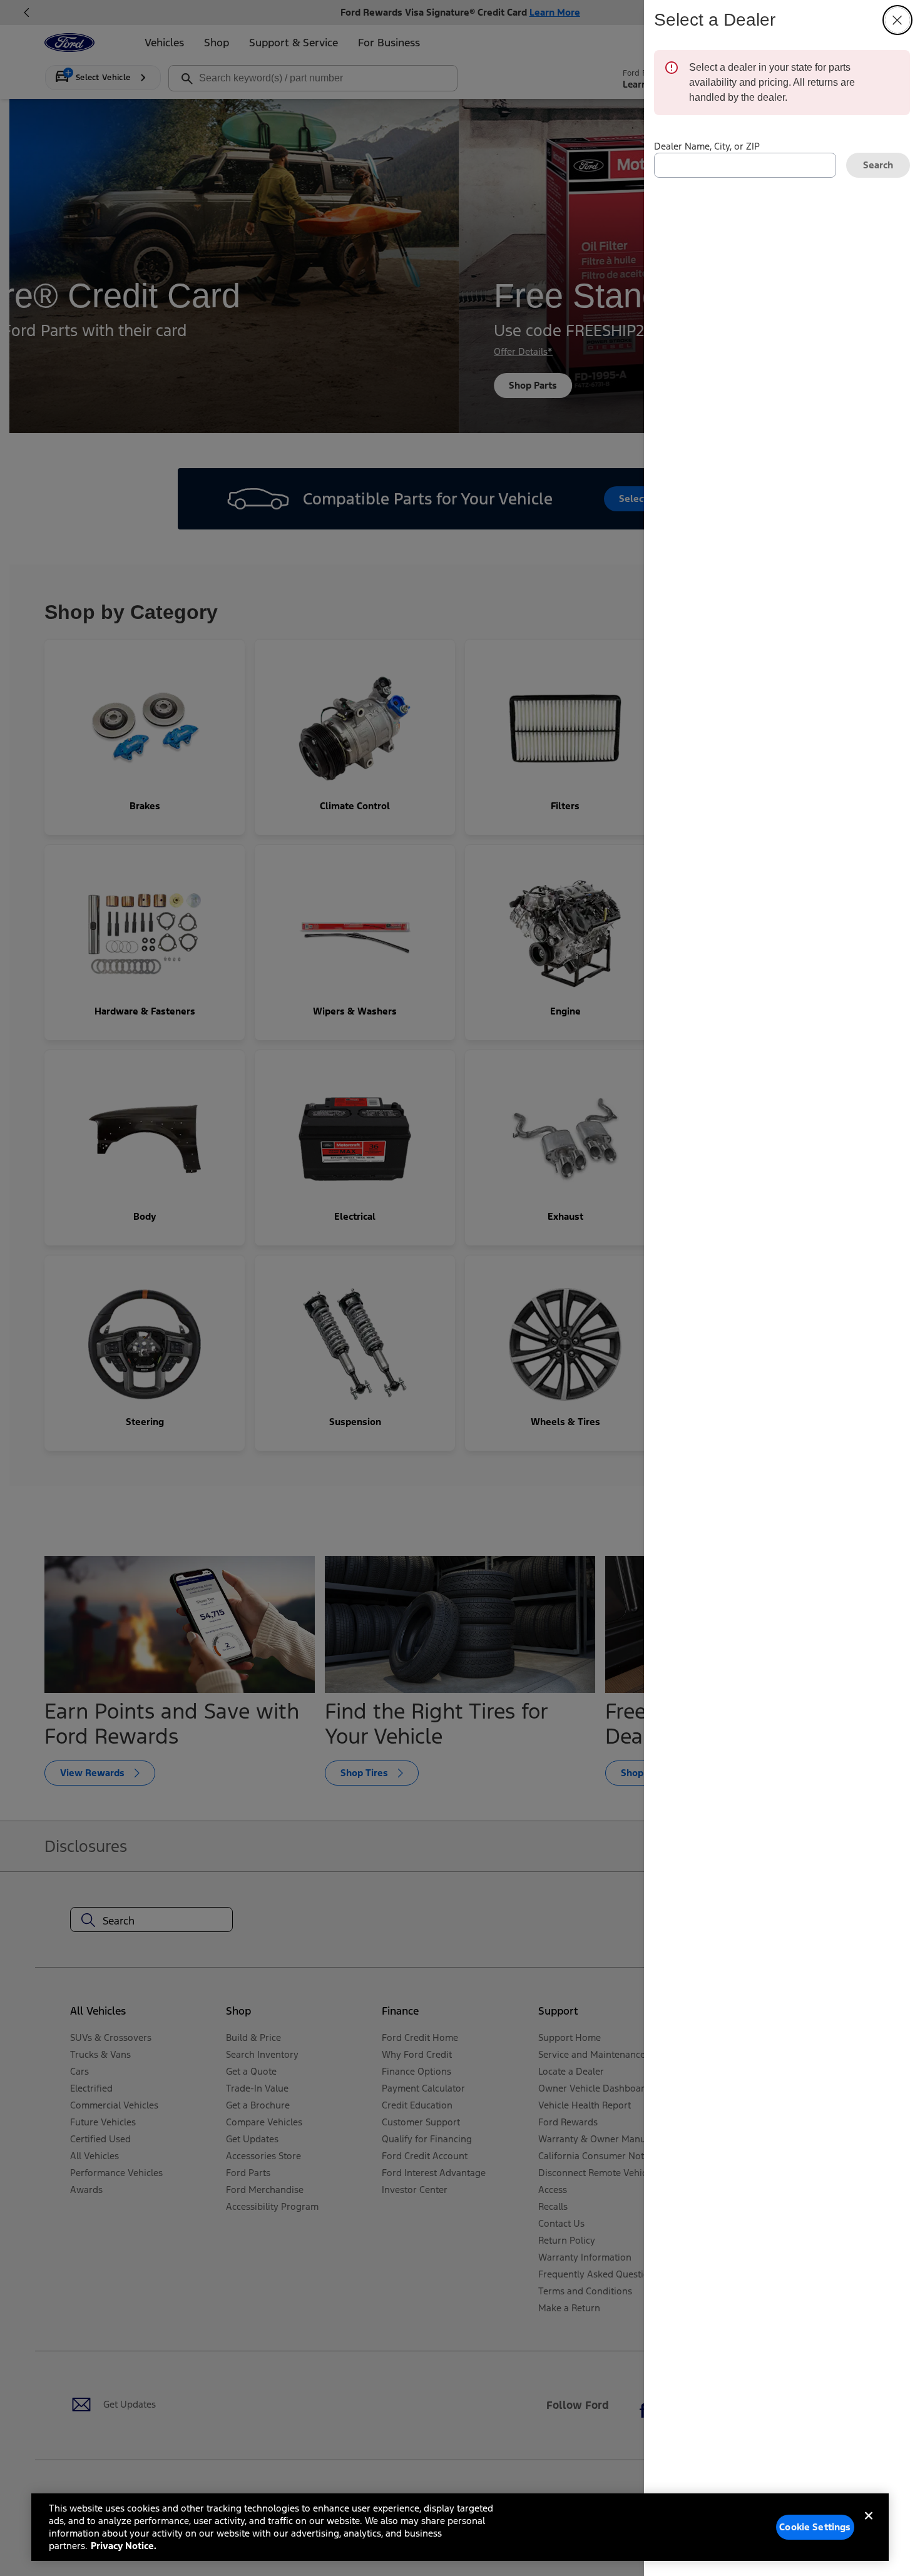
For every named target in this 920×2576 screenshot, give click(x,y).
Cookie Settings (815, 2527)
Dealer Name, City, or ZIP (707, 146)
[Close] (869, 2526)
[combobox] (745, 165)
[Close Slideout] (897, 20)
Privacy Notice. (124, 2546)
